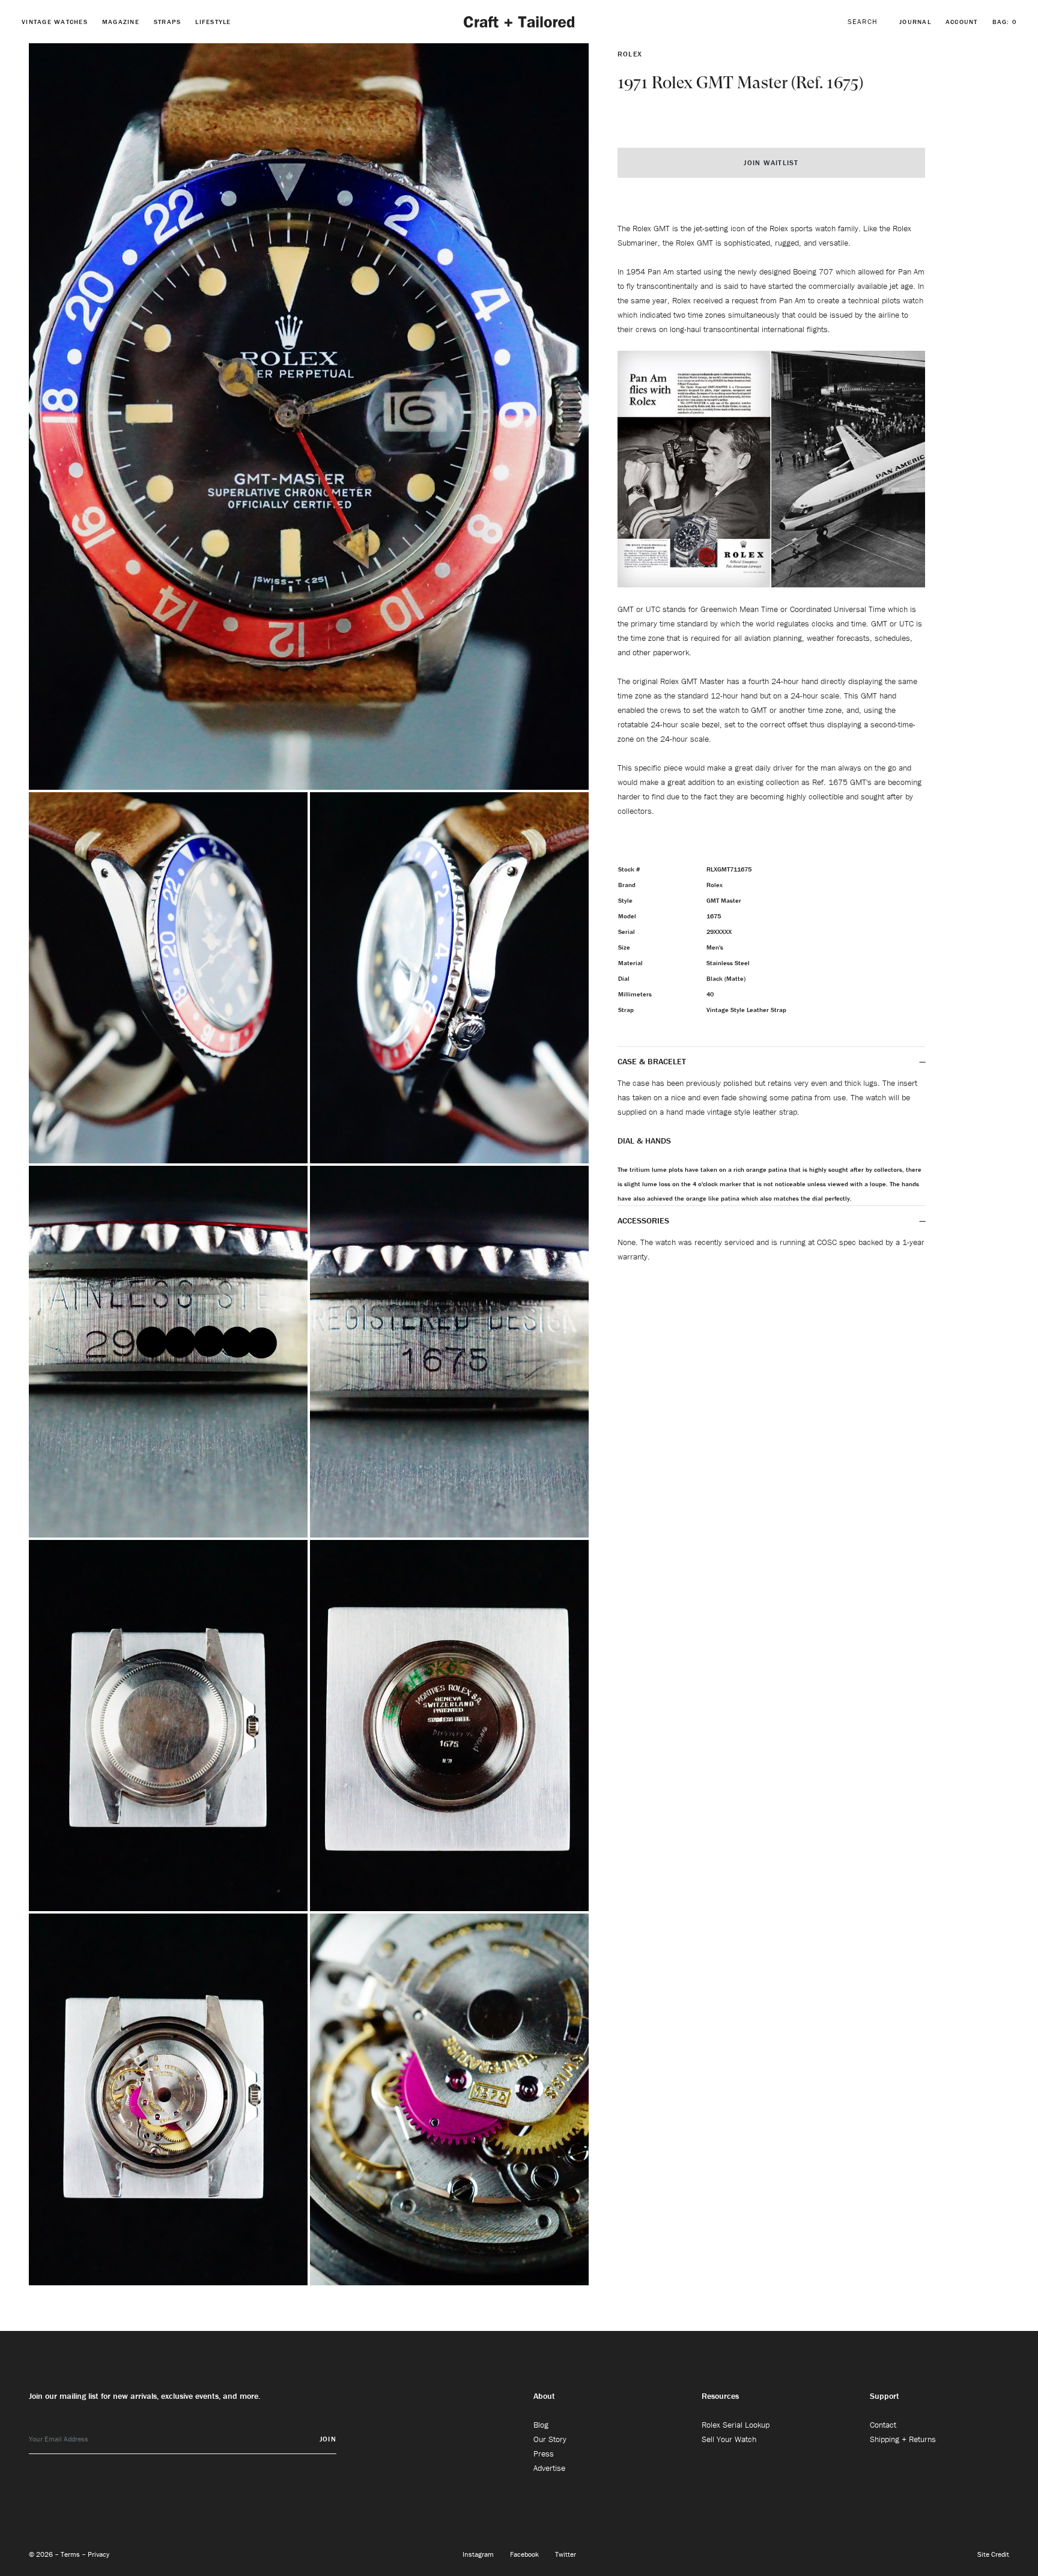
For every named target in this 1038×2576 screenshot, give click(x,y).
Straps (168, 22)
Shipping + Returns (903, 2439)
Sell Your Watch (729, 2439)
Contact (883, 2425)
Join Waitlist (771, 162)
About (544, 2396)
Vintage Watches (55, 22)
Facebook (525, 2554)
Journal (915, 22)
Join (328, 2439)
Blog (541, 2425)
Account (962, 22)
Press (544, 2453)
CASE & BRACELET (652, 1061)
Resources (720, 2396)
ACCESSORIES (645, 1220)
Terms (71, 2554)
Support (885, 2396)
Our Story (550, 2439)
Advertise (549, 2468)
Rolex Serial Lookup (736, 2425)
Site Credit (993, 2554)
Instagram (479, 2554)
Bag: (1005, 22)
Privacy (99, 2554)
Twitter (566, 2554)
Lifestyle (213, 22)
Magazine (121, 22)
